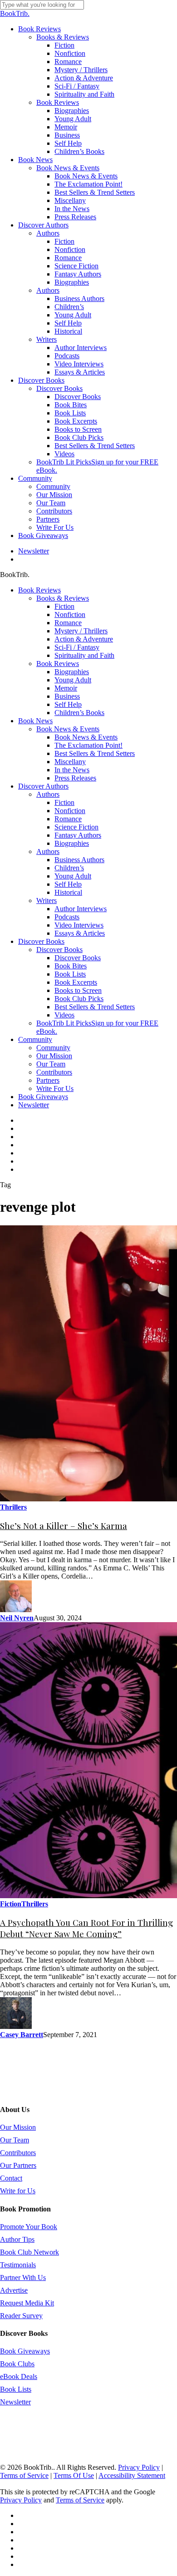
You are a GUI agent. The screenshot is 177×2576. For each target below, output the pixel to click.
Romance (68, 623)
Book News (35, 721)
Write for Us (18, 2191)
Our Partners (18, 2165)
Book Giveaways (43, 1097)
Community (35, 1039)
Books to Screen (78, 990)
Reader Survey (21, 2316)
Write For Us (55, 1088)
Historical (68, 892)
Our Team (51, 1064)
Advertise (14, 2290)
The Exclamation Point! (88, 745)
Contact (11, 2178)
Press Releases (75, 778)
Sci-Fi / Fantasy (77, 647)
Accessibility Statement (132, 2475)
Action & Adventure (84, 639)
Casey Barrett (22, 2035)
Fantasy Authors (78, 835)
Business (67, 696)
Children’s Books (79, 713)
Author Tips (17, 2239)
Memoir (66, 688)
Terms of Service (24, 2475)
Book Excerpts (76, 982)
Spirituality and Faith (84, 655)
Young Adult (73, 680)
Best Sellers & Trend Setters (95, 753)
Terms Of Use (74, 2475)
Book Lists (70, 974)
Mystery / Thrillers (81, 631)
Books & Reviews (63, 598)
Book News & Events (68, 729)
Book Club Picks (79, 999)
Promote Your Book (29, 2227)
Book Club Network (29, 2252)
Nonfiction (70, 614)
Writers (47, 901)
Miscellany (70, 762)
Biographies (72, 672)
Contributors (54, 1072)
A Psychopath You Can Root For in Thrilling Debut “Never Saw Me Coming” (86, 1928)
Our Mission (54, 1056)
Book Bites (71, 966)
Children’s (69, 868)
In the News (72, 770)
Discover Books (41, 941)
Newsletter (34, 1105)
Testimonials (18, 2265)
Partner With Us (23, 2277)
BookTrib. (15, 13)
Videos (64, 1015)
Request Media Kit (27, 2303)
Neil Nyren (17, 1618)
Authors (48, 794)
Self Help (68, 704)
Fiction (64, 606)
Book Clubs (17, 2364)
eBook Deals (19, 2376)
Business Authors (79, 860)
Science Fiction (76, 827)
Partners (48, 1080)
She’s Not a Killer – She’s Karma (64, 1526)
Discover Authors (43, 786)
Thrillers (13, 1507)
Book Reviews (39, 590)
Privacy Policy (139, 2467)
